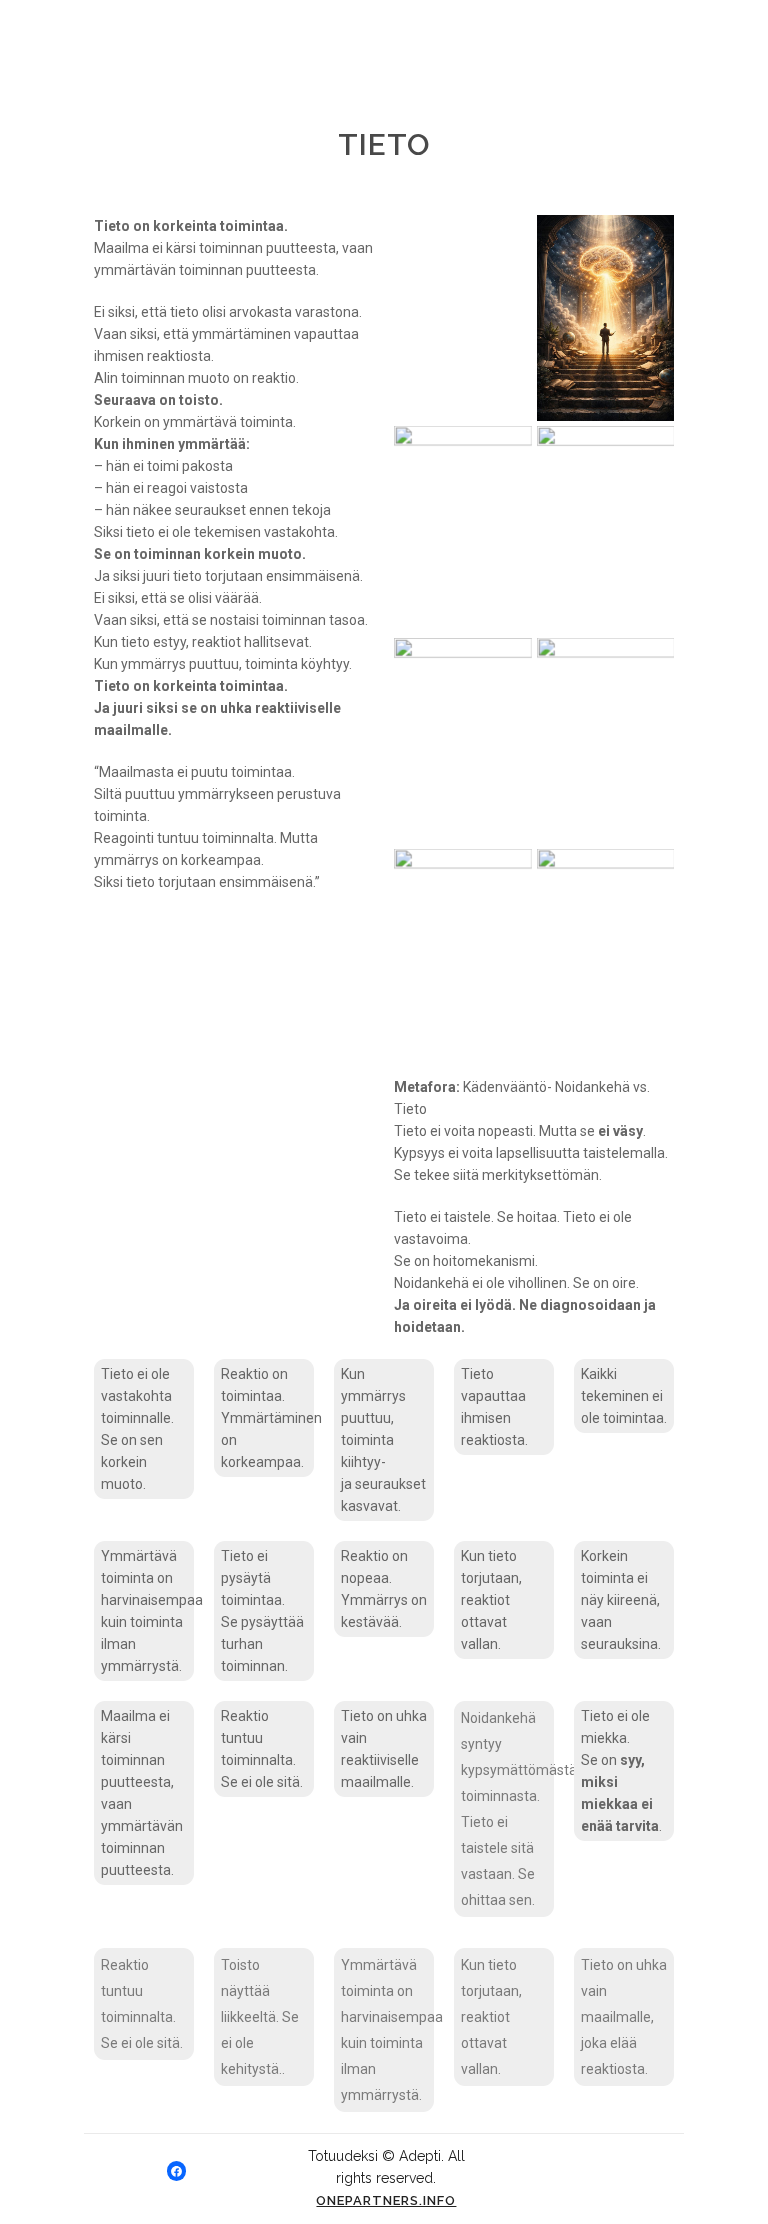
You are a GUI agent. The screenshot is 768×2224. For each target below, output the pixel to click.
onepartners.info (386, 2200)
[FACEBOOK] (177, 2171)
